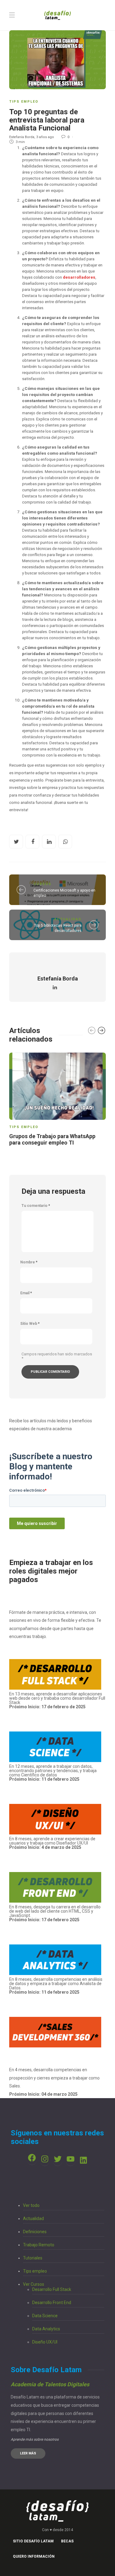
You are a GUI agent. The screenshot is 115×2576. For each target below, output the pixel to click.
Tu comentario (36, 1206)
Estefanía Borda (22, 137)
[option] (57, 1100)
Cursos (42, 884)
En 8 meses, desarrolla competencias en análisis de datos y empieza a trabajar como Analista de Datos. (56, 1986)
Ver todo (31, 2205)
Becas (67, 2541)
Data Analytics (46, 2329)
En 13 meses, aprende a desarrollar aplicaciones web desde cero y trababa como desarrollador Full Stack (57, 1700)
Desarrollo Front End (52, 2303)
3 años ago (45, 137)
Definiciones (35, 2232)
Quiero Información (34, 2556)
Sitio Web (30, 1324)
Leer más (28, 2453)
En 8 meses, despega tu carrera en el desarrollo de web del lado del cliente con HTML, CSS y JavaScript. (55, 1911)
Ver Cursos (34, 2284)
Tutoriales (33, 2258)
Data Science (45, 2316)
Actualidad (68, 919)
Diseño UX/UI (45, 2342)
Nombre (29, 1262)
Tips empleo (24, 102)
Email (26, 1293)
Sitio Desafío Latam (33, 2541)
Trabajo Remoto (39, 2245)
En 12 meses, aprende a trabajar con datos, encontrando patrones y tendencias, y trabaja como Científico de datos (53, 1773)
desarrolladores (79, 277)
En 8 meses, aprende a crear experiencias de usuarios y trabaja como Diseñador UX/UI (52, 1843)
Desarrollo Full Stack (52, 2289)
